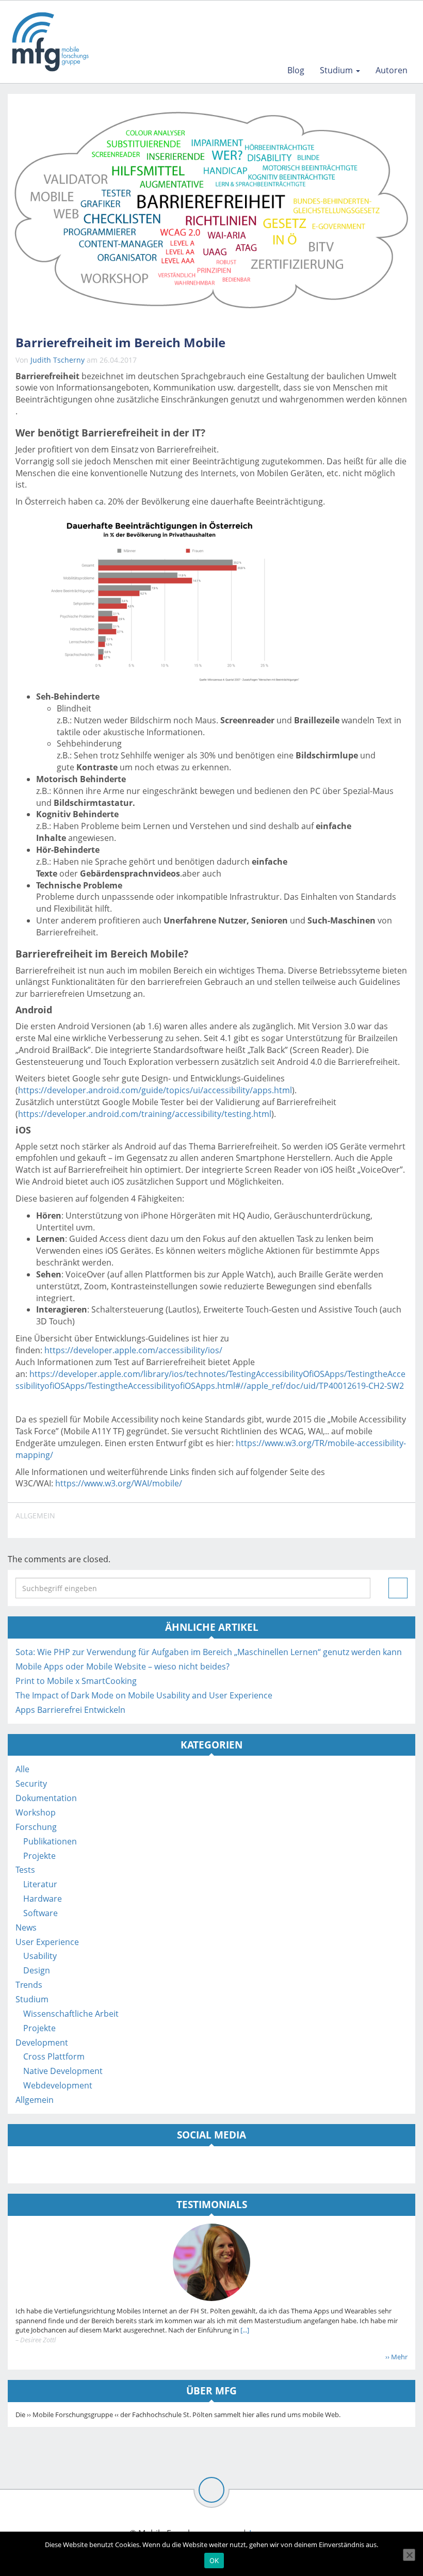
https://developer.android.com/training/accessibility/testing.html (145, 1114)
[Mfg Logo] (50, 42)
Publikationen (50, 1841)
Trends (29, 1985)
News (26, 1927)
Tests (25, 1870)
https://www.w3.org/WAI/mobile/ (119, 1483)
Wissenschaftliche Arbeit (71, 2014)
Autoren (392, 70)
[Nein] (409, 2555)
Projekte (39, 1856)
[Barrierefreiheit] (211, 210)
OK (214, 2561)
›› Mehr (396, 2357)
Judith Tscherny (58, 360)
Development (42, 2043)
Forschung (36, 1827)
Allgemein (35, 1516)
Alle (22, 1769)
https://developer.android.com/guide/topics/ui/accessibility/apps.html (155, 1090)
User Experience (47, 1942)
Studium (337, 70)
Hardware (43, 1899)
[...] (244, 2330)
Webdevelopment (58, 2085)
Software (40, 1913)
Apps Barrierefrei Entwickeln (70, 1710)
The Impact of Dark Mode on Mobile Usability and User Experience (144, 1695)
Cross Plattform (54, 2056)
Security (31, 1784)
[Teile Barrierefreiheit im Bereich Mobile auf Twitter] (372, 1520)
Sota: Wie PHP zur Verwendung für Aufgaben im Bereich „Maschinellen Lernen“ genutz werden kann (209, 1652)
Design (37, 1970)
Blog (296, 70)
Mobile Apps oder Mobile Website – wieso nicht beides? (123, 1666)
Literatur (40, 1884)
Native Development (63, 2071)
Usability (40, 1956)
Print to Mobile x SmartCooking (76, 1681)
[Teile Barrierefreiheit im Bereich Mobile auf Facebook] (349, 1520)
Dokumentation (46, 1798)
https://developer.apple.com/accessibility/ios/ (133, 1350)
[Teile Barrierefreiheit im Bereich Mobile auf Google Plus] (397, 1520)
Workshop (36, 1812)
